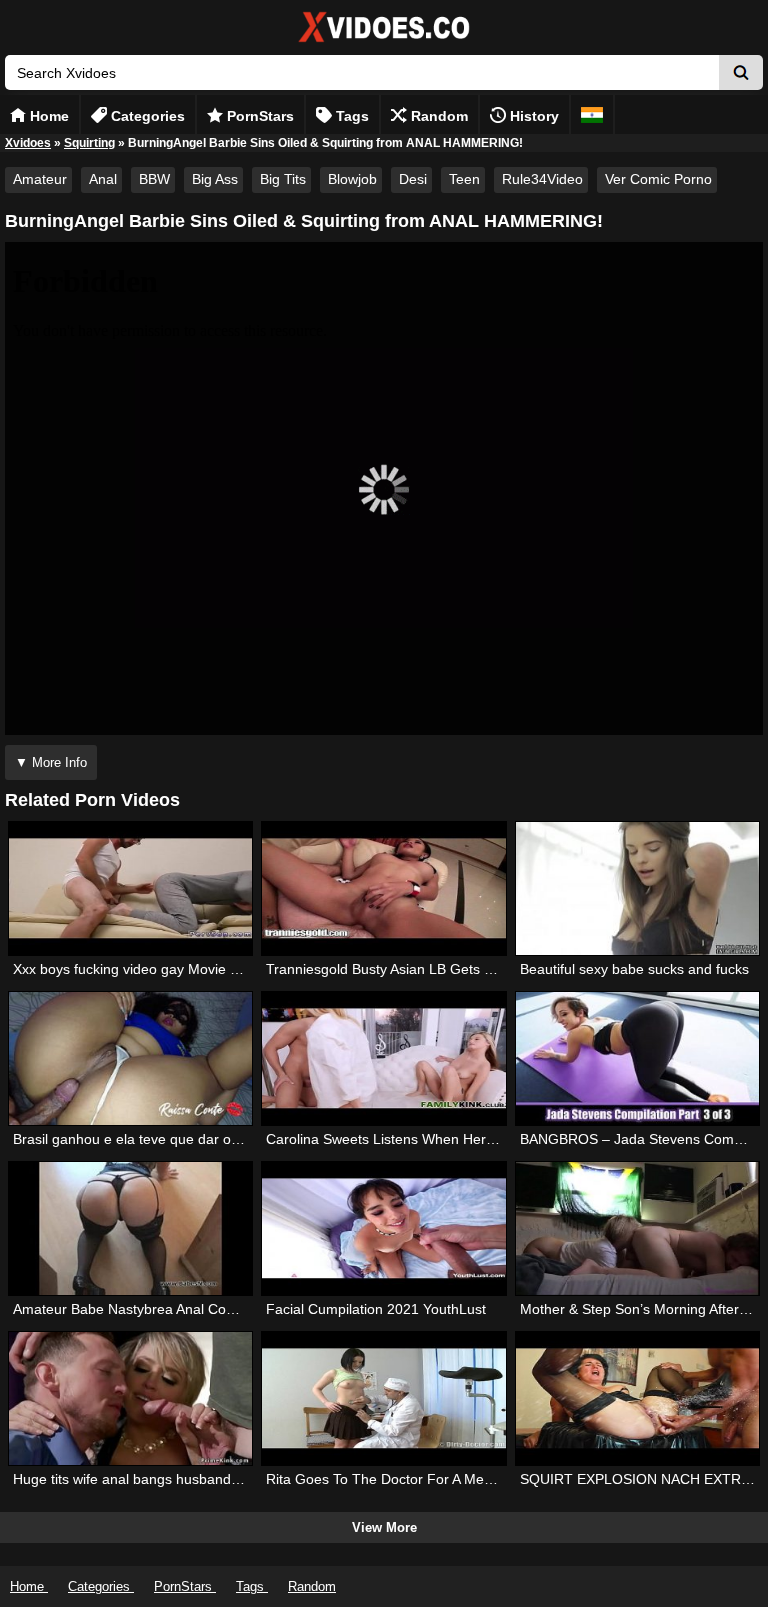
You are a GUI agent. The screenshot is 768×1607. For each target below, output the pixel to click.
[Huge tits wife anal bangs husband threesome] (131, 1398)
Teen (464, 179)
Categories (146, 116)
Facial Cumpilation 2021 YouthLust (376, 1309)
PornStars (258, 116)
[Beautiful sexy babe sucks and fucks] (638, 888)
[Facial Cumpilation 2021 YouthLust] (384, 1228)
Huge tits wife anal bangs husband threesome (158, 1479)
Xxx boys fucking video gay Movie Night (138, 969)
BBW (154, 179)
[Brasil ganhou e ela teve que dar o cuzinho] (131, 1058)
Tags (350, 116)
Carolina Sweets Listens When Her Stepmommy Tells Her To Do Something (504, 1139)
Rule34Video (542, 179)
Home (47, 116)
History (532, 116)
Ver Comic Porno (658, 179)
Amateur (40, 179)
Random (437, 116)
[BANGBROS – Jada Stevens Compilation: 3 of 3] (638, 1058)
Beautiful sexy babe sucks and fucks (634, 969)
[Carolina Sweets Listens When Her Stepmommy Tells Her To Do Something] (384, 1058)
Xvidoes (28, 143)
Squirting (89, 143)
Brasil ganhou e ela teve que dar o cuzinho (148, 1139)
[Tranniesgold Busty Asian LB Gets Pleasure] (384, 888)
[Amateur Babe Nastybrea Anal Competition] (131, 1228)
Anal (103, 179)
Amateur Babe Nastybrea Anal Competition (148, 1309)
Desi (413, 179)
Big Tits (283, 179)
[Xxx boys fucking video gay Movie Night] (131, 888)
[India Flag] (592, 114)
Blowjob (352, 179)
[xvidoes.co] (384, 42)
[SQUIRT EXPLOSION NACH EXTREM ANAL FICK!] (638, 1398)
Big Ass (215, 179)
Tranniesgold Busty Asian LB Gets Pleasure (403, 969)
